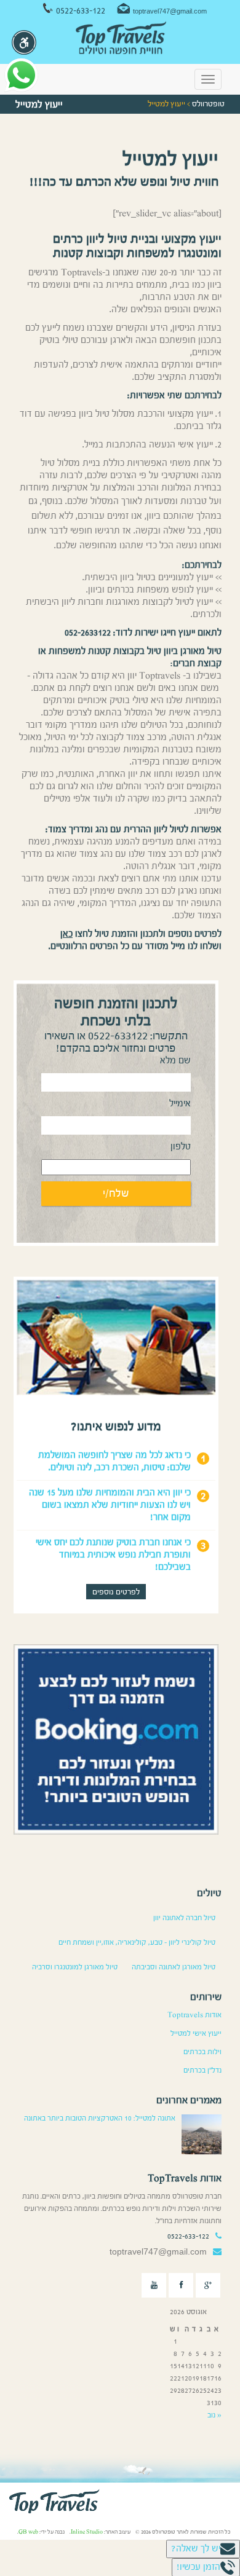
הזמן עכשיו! (198, 2567)
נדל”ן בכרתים (202, 2070)
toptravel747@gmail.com (170, 11)
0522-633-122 (81, 11)
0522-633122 (118, 1036)
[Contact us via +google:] (208, 2285)
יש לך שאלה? (196, 2549)
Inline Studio (87, 2532)
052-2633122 (88, 633)
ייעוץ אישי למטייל (196, 2033)
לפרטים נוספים (116, 1592)
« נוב (214, 2415)
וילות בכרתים (202, 2052)
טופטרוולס (208, 104)
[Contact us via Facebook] (181, 2285)
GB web (28, 2532)
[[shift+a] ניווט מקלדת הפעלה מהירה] (24, 42)
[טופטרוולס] (120, 39)
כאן (66, 934)
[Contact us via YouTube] (154, 2285)
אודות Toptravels (194, 2015)
